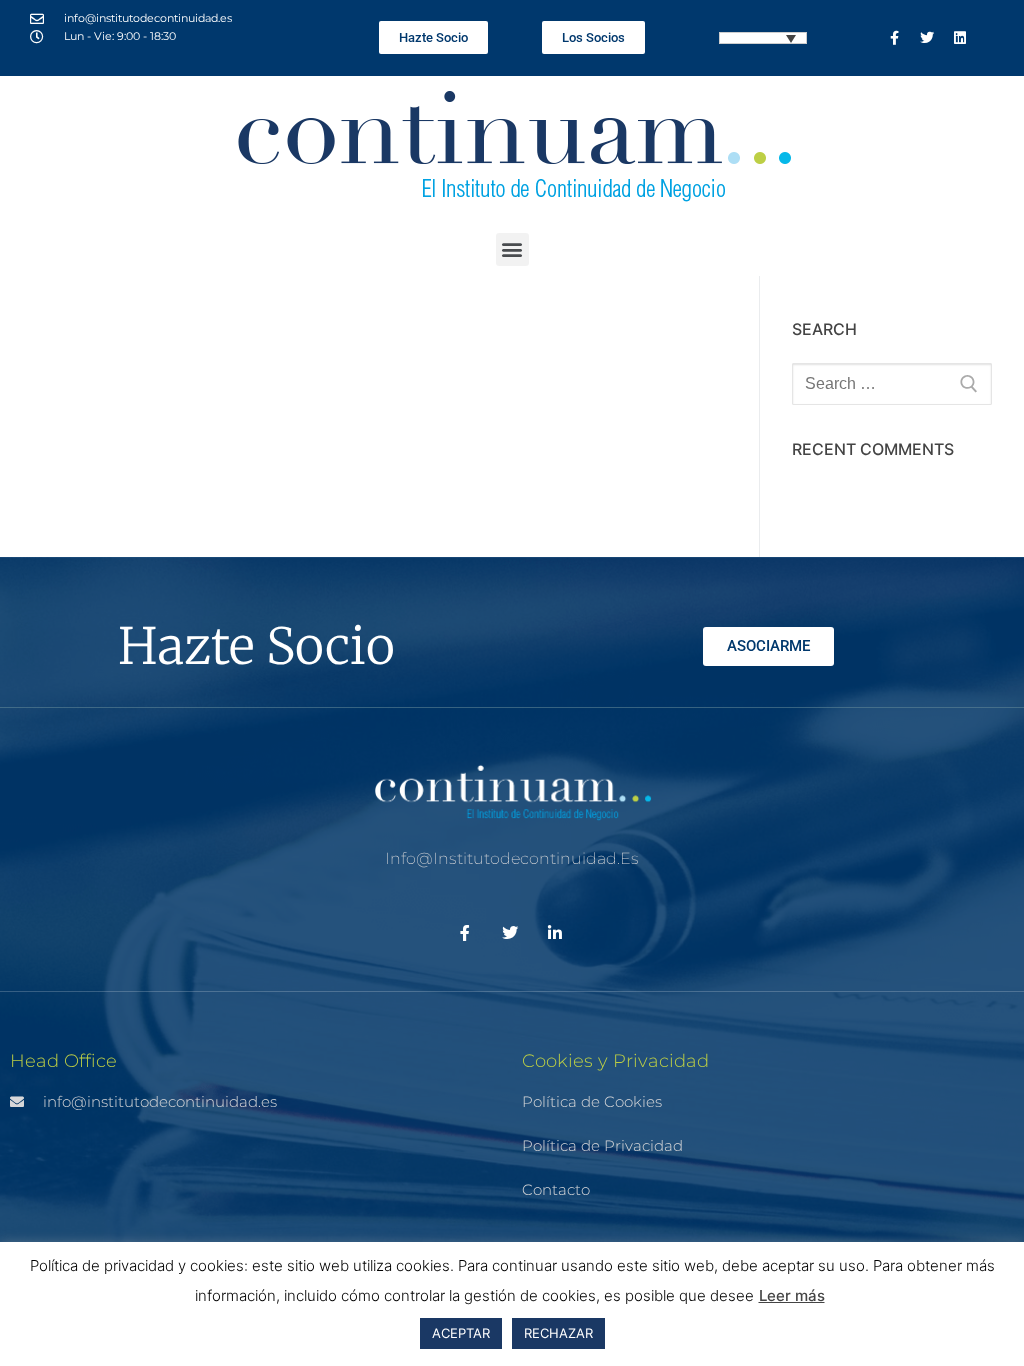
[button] (512, 249)
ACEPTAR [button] (461, 1333)
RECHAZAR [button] (558, 1333)
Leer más (792, 1295)
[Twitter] (927, 38)
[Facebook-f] (894, 38)
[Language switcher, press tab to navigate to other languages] (763, 38)
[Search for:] (892, 384)
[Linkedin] (960, 38)
